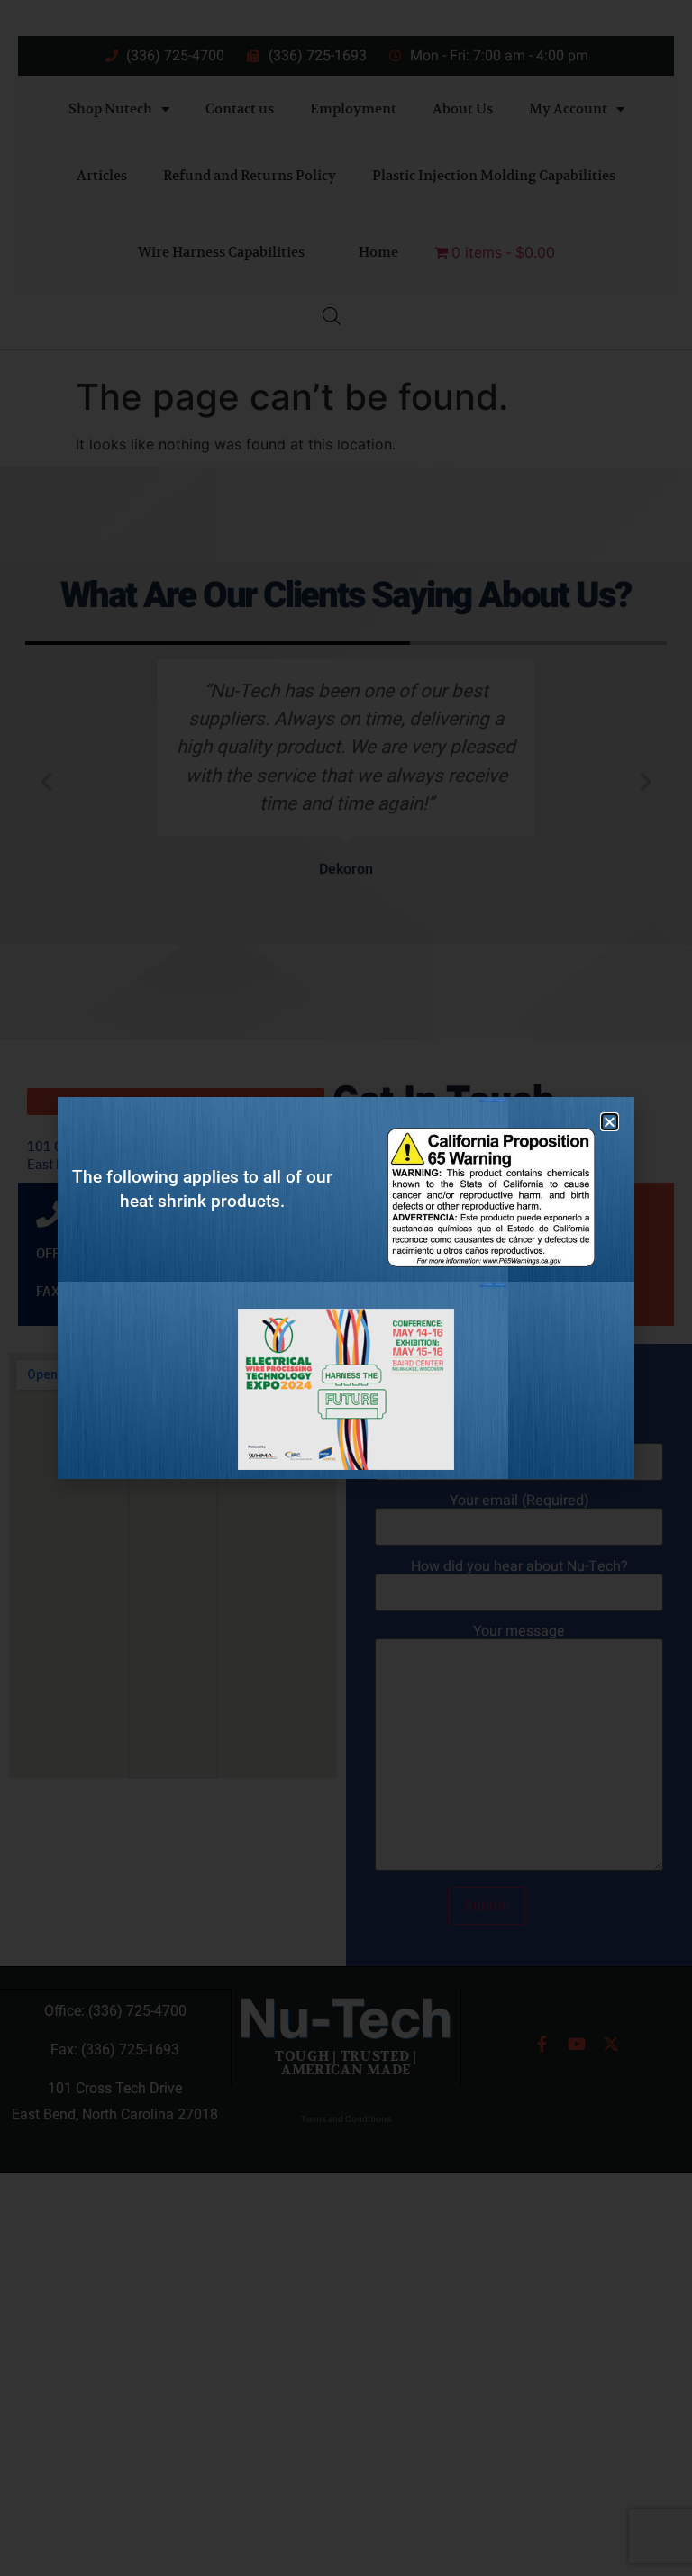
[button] (610, 1122)
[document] (346, 1288)
